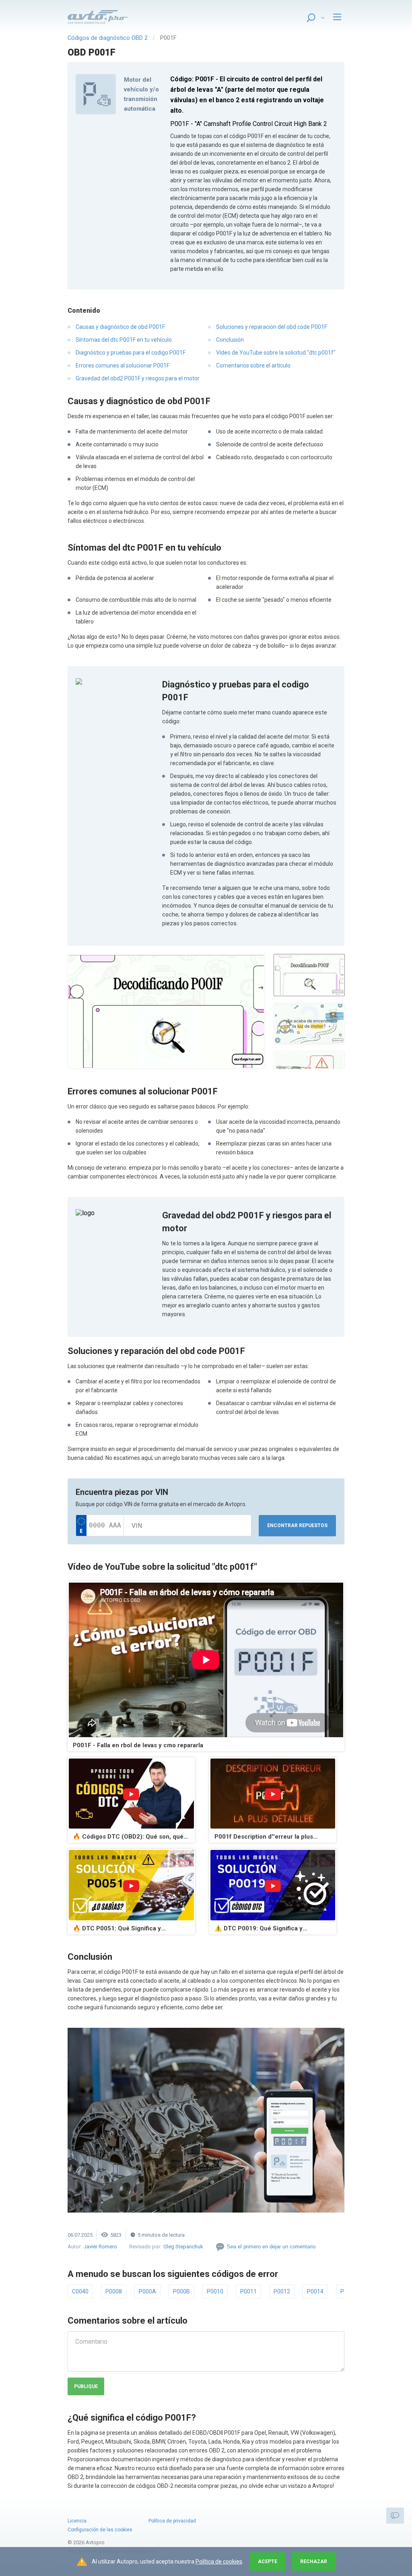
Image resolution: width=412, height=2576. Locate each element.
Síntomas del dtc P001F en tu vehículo (124, 340)
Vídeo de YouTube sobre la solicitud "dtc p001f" (276, 353)
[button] (166, 1011)
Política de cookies (219, 2562)
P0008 (114, 2291)
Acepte (268, 2562)
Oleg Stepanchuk (183, 2247)
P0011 (248, 2291)
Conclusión (230, 340)
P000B (181, 2291)
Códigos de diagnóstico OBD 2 (108, 38)
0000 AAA (105, 1525)
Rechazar (314, 2562)
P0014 (315, 2291)
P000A (147, 2291)
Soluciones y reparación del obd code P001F (272, 327)
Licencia (77, 2521)
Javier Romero (100, 2247)
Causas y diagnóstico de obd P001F (120, 327)
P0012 (282, 2291)
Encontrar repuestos (297, 1525)
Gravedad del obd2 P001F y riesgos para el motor (138, 378)
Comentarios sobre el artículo (253, 365)
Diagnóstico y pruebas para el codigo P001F (131, 353)
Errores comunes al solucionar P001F (123, 365)
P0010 (215, 2291)
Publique (86, 2386)
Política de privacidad (172, 2521)
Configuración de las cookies (100, 2530)
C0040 (80, 2291)
